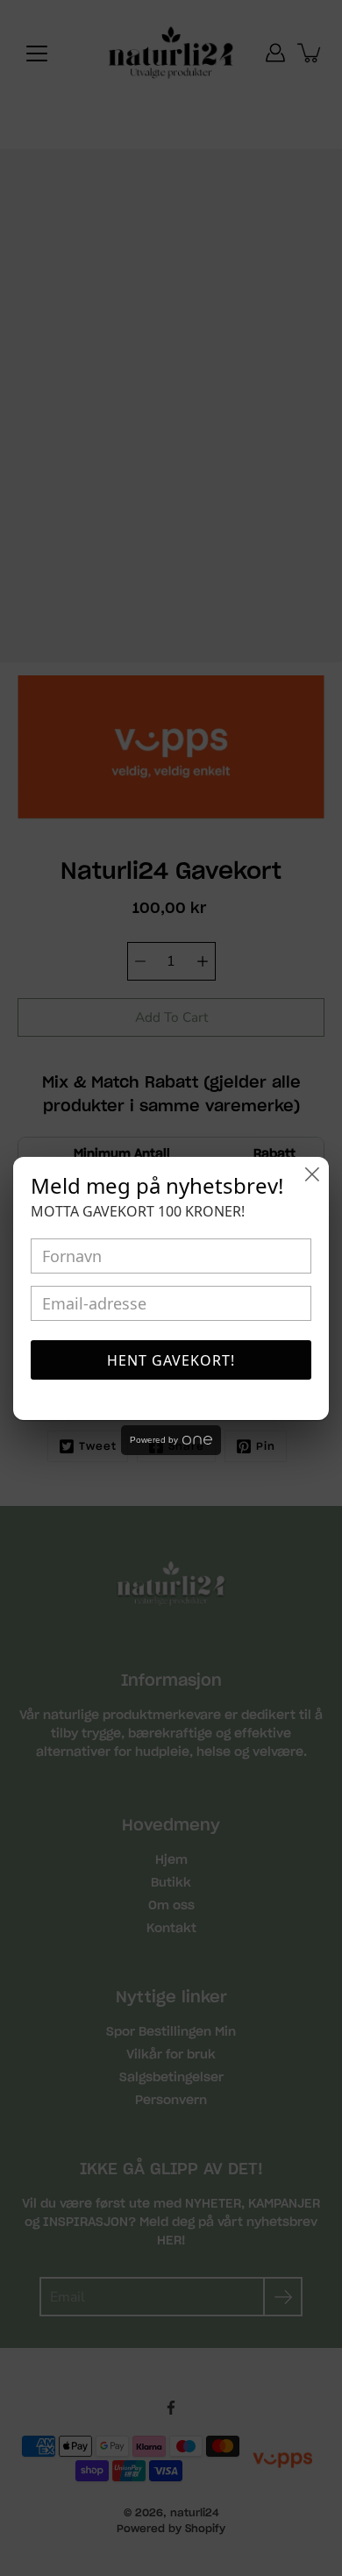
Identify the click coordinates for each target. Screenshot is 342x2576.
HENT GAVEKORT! (171, 1360)
